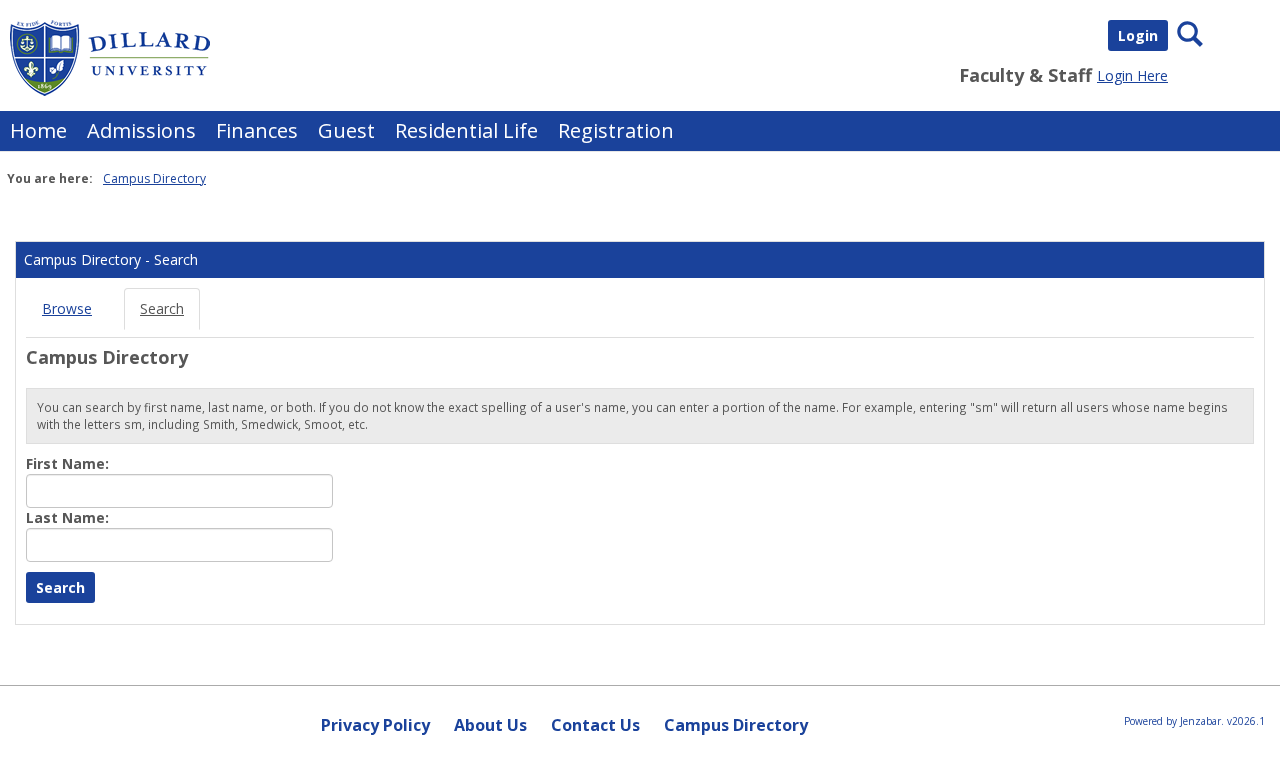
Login (1138, 35)
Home (38, 130)
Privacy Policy (375, 725)
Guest (346, 130)
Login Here (1132, 75)
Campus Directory (154, 178)
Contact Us (595, 725)
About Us (490, 725)
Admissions (141, 130)
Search (162, 308)
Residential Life (466, 130)
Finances (257, 130)
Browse (67, 308)
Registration (616, 130)
